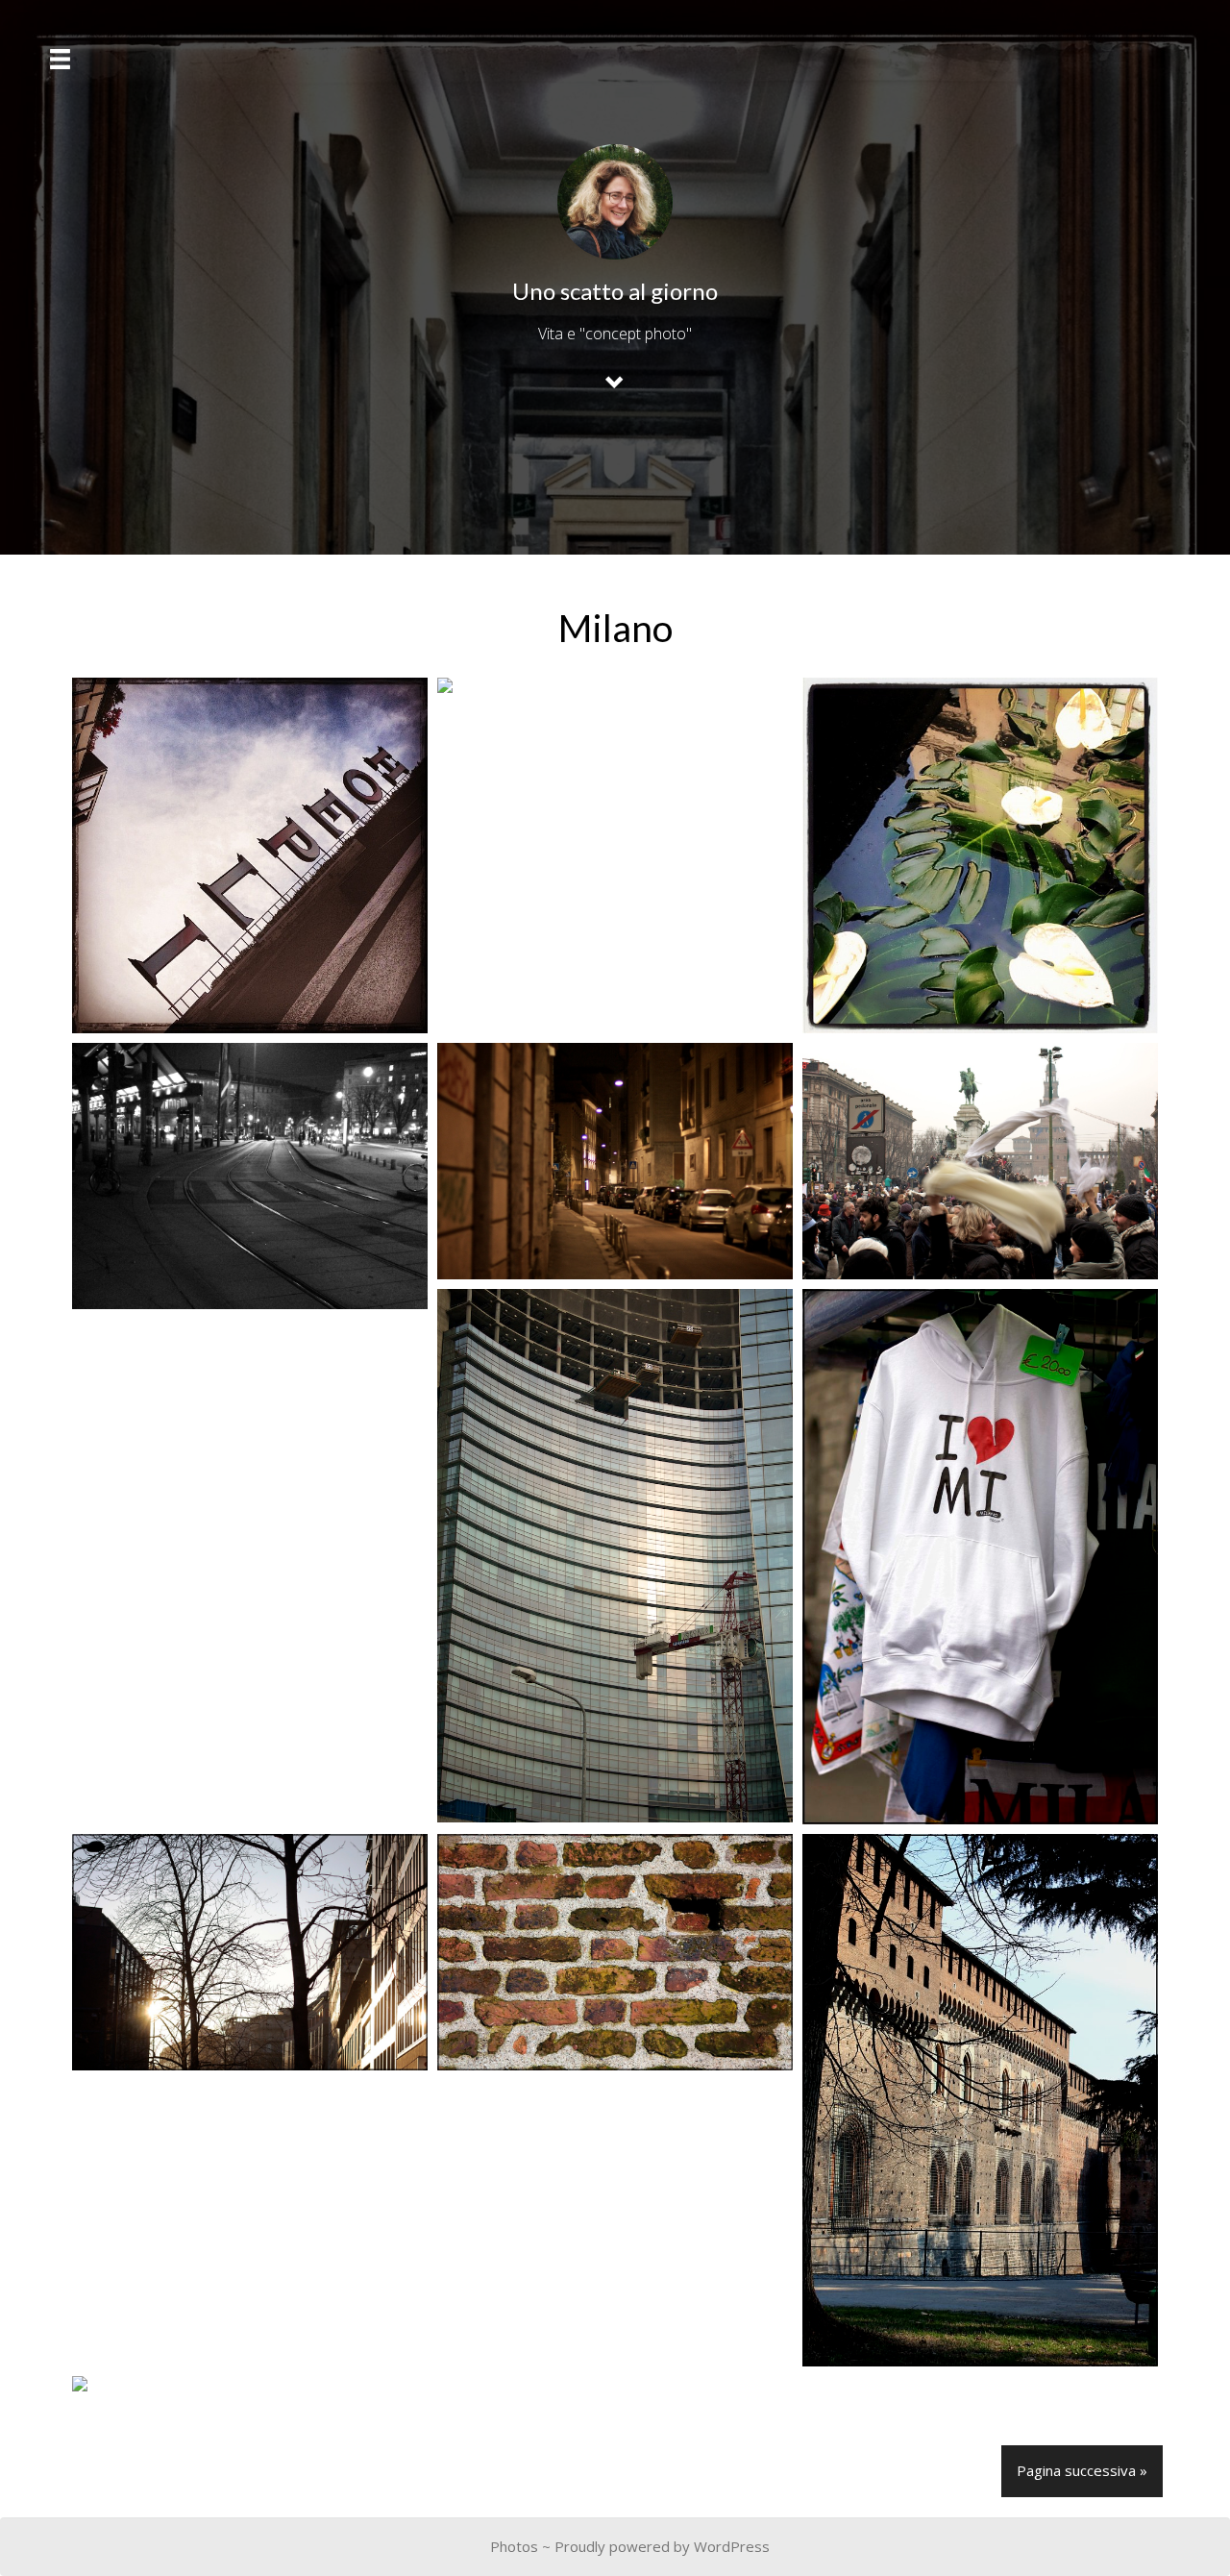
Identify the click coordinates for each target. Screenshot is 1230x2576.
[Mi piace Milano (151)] (980, 1556)
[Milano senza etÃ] (615, 685)
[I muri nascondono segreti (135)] (615, 1952)
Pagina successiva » (1082, 2470)
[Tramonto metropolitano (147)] (250, 1952)
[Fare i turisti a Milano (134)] (980, 2101)
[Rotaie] (250, 1176)
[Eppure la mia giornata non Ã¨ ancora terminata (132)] (250, 2384)
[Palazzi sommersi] (980, 855)
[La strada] (615, 1161)
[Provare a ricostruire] (615, 1556)
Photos (514, 2546)
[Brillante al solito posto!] (250, 855)
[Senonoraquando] (980, 1162)
